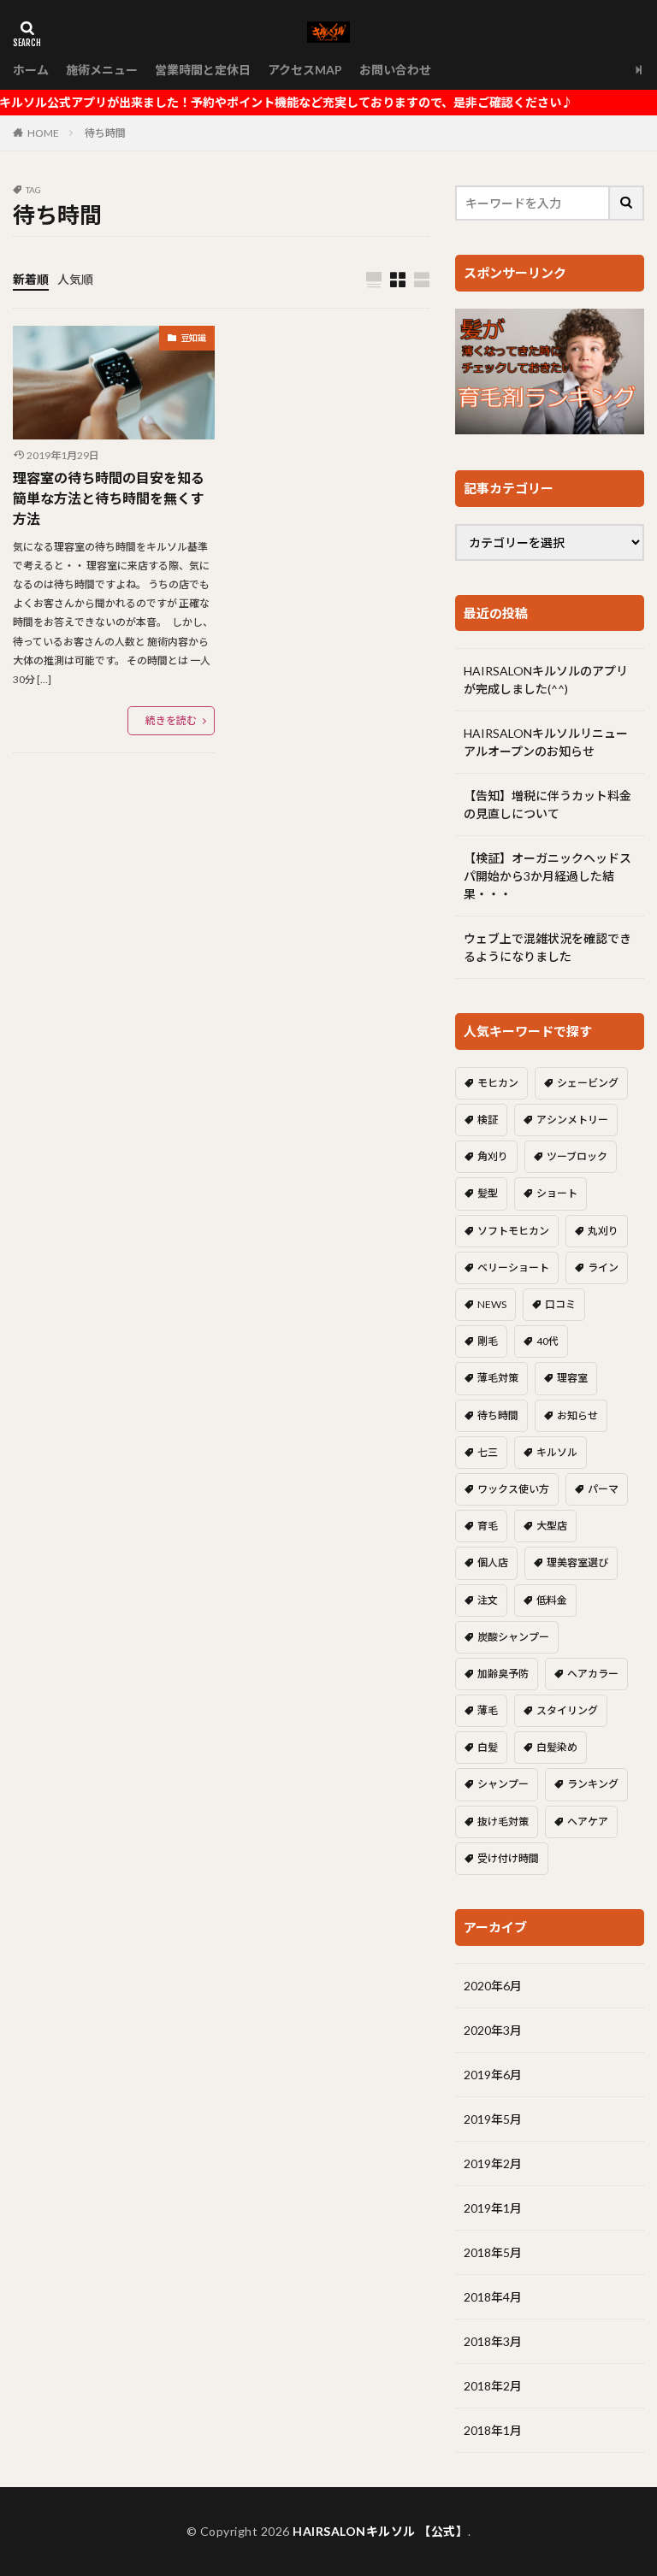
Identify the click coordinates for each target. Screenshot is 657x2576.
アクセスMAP (305, 70)
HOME (43, 133)
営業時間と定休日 (203, 70)
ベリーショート (513, 1267)
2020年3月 (493, 2030)
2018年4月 (493, 2297)
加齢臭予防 (503, 1674)
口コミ (560, 1304)
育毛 (488, 1526)
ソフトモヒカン (513, 1231)
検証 (488, 1120)
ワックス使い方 (513, 1489)
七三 (488, 1452)
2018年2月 (493, 2386)
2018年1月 (493, 2430)
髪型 (488, 1193)
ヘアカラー (593, 1674)
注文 (488, 1600)
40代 (547, 1341)
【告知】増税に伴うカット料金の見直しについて (547, 805)
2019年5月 (493, 2119)
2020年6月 (493, 1986)
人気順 (75, 279)
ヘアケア (588, 1821)
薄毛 (488, 1710)
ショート (557, 1193)
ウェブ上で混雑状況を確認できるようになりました (547, 947)
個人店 (493, 1562)
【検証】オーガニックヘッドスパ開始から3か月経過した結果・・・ (547, 876)
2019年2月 (493, 2163)
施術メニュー (102, 70)
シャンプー (503, 1784)
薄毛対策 (498, 1378)
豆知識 (193, 338)
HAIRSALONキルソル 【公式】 (380, 2531)
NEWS (492, 1304)
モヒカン (498, 1083)
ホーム (31, 70)
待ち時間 (105, 133)
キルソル (557, 1452)
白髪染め (557, 1747)
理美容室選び (577, 1562)
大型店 (552, 1526)
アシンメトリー (572, 1120)
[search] (627, 203)
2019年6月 (493, 2075)
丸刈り (603, 1231)
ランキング (593, 1784)
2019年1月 (493, 2208)
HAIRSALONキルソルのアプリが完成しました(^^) (546, 680)
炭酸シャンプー (513, 1637)
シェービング (588, 1083)
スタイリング (567, 1710)
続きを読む (171, 720)
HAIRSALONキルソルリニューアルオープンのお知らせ (546, 742)
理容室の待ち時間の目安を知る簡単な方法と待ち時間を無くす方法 (109, 498)
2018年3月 (493, 2341)
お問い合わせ (395, 70)
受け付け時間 (508, 1858)
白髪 (488, 1747)
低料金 (552, 1600)
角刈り (493, 1156)
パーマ (603, 1489)
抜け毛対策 (503, 1821)
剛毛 (488, 1341)
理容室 (572, 1378)
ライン (603, 1267)
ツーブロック (577, 1156)
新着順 (31, 279)
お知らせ (577, 1415)
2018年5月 (493, 2252)
